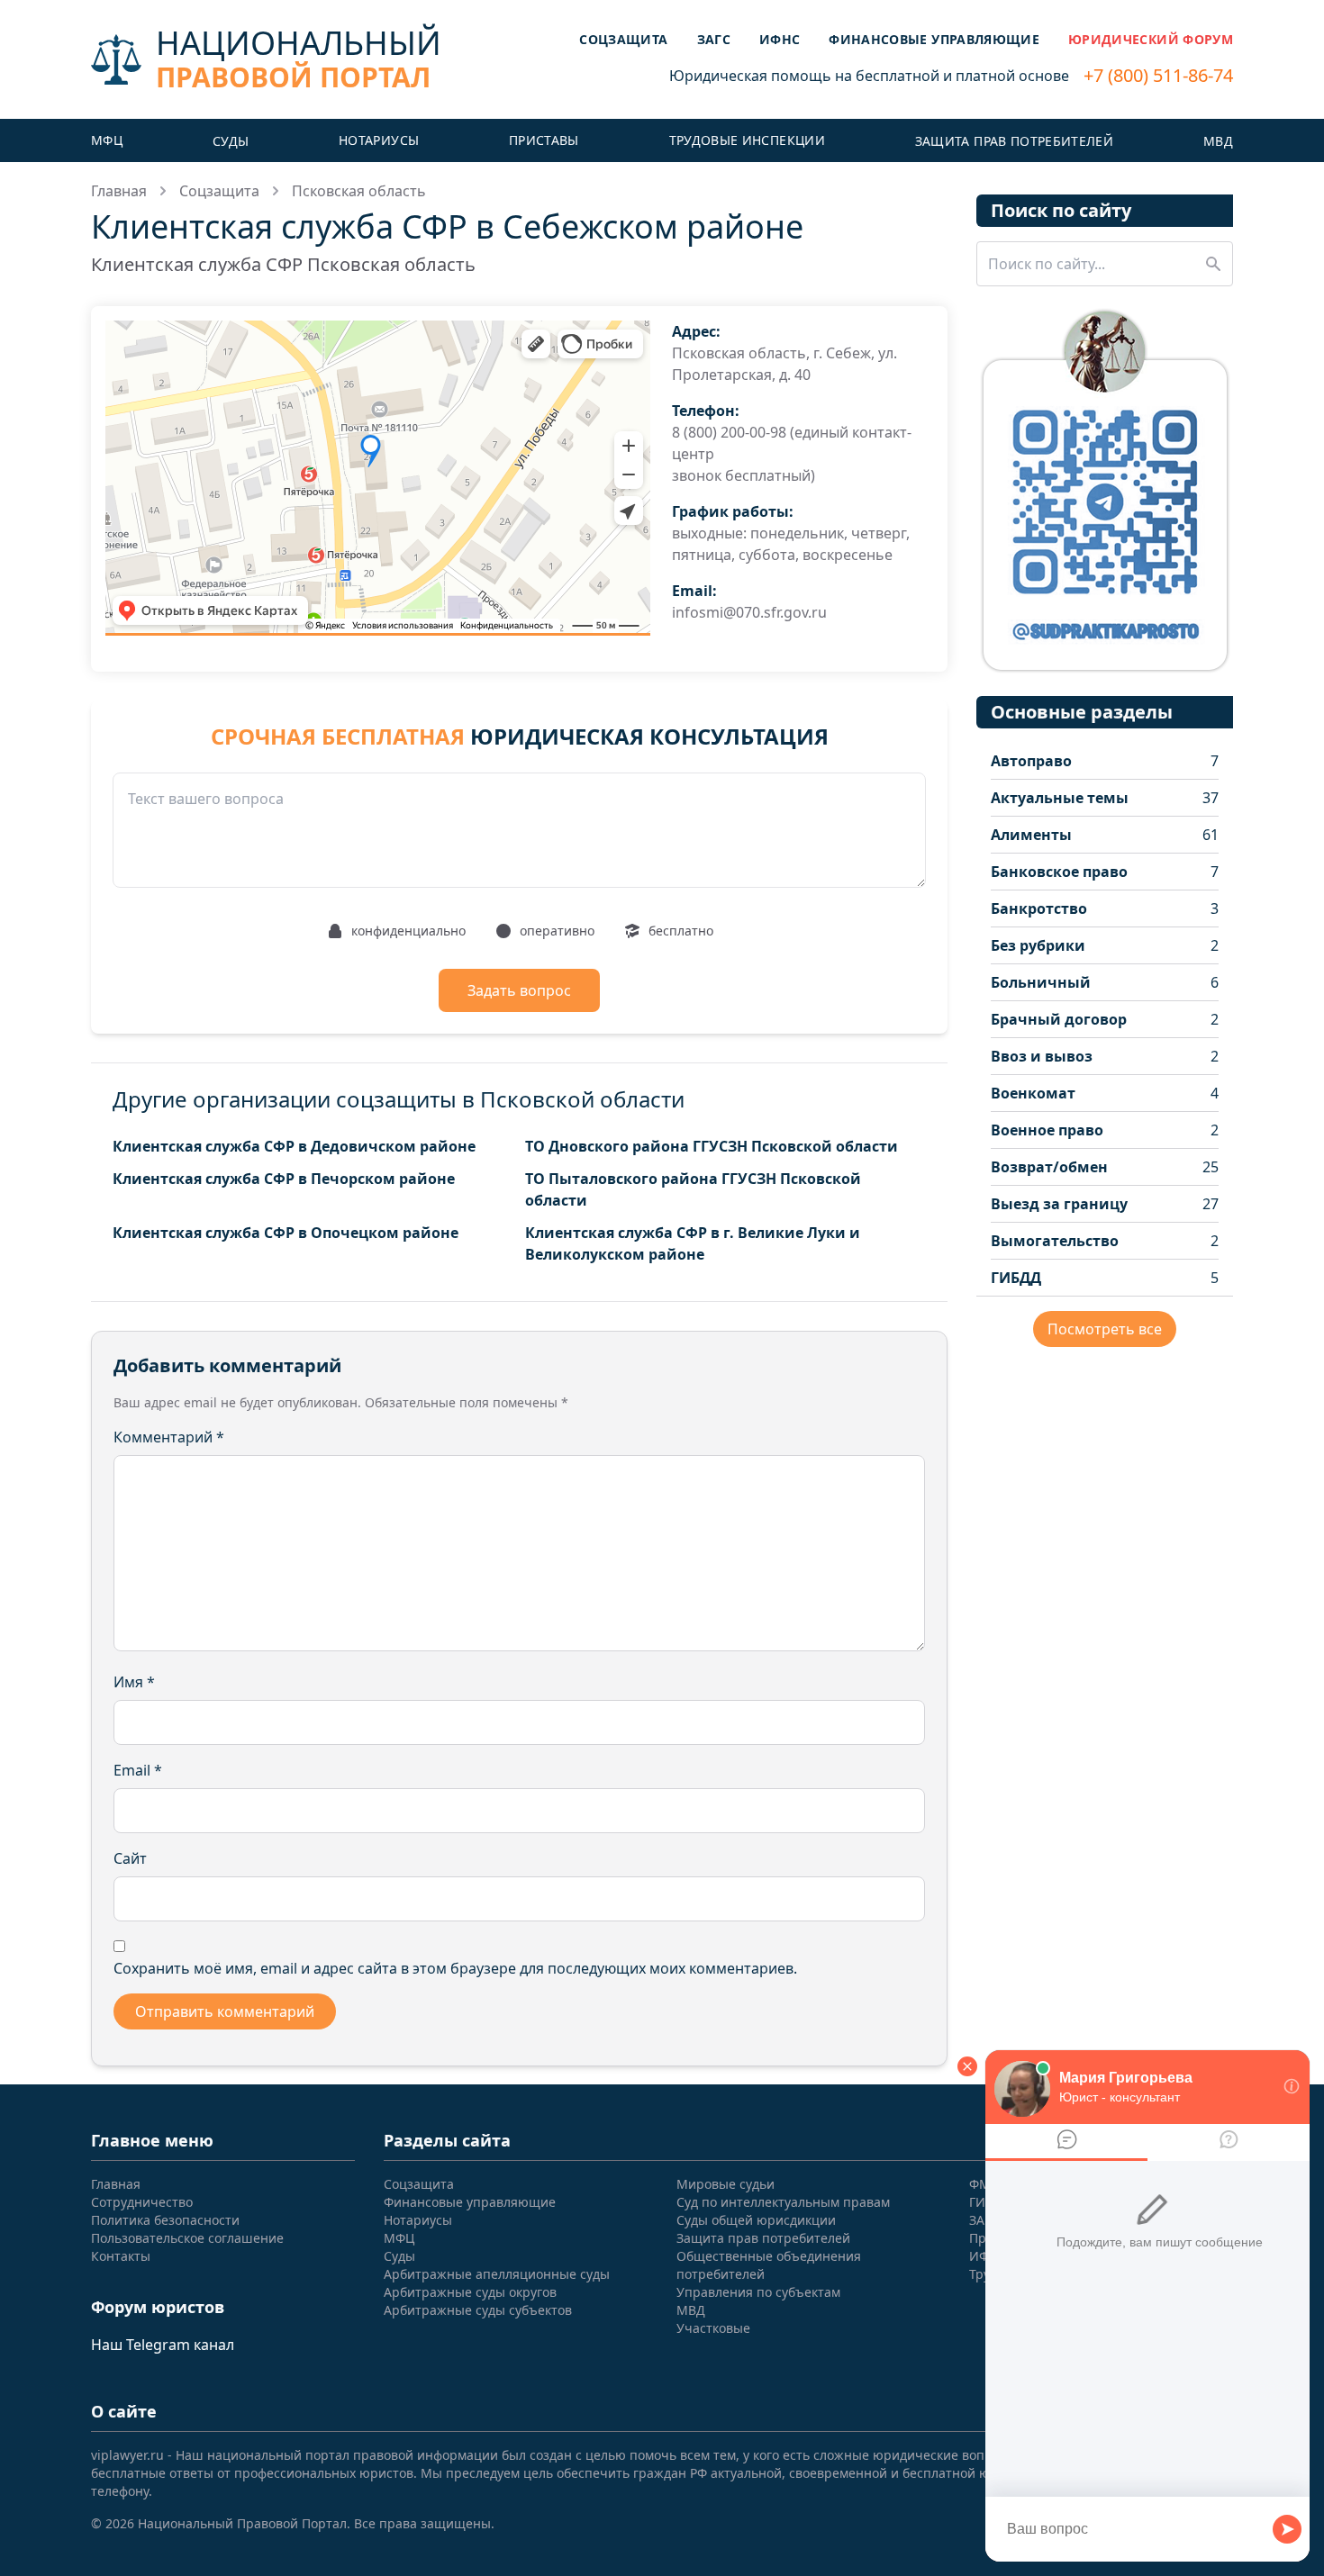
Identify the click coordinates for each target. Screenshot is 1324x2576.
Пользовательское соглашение (187, 2238)
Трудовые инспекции (747, 140)
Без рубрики (1038, 945)
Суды (231, 141)
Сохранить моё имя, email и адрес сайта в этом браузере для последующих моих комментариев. (455, 1968)
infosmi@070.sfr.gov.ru (749, 612)
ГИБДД (1016, 1278)
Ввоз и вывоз (1042, 1056)
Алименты (1031, 835)
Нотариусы (379, 140)
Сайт (130, 1858)
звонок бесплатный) (744, 475)
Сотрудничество (142, 2202)
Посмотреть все (1105, 1329)
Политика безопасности (165, 2220)
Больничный (1041, 982)
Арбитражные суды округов (470, 2292)
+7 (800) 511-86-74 (1158, 75)
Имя (134, 1682)
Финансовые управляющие (934, 39)
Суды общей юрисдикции (756, 2220)
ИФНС (780, 39)
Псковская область (359, 191)
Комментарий (169, 1437)
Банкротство (1039, 908)
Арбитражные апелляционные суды (497, 2274)
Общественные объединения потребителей (769, 2265)
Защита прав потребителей (1014, 141)
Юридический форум (1151, 39)
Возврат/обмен (1049, 1167)
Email (138, 1770)
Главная (119, 191)
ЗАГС (714, 39)
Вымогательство (1055, 1241)
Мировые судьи (725, 2184)
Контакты (121, 2256)
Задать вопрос (519, 990)
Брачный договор (1059, 1019)
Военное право (1047, 1130)
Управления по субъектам (758, 2292)
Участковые (713, 2328)
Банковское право (1059, 872)
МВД (1218, 141)
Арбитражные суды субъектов (478, 2310)
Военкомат (1033, 1093)
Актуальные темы (1060, 798)
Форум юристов (158, 2307)
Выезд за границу (1059, 1204)
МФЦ (107, 140)
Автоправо (1031, 761)
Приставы (544, 140)
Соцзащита (623, 39)
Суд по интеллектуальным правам (783, 2202)
